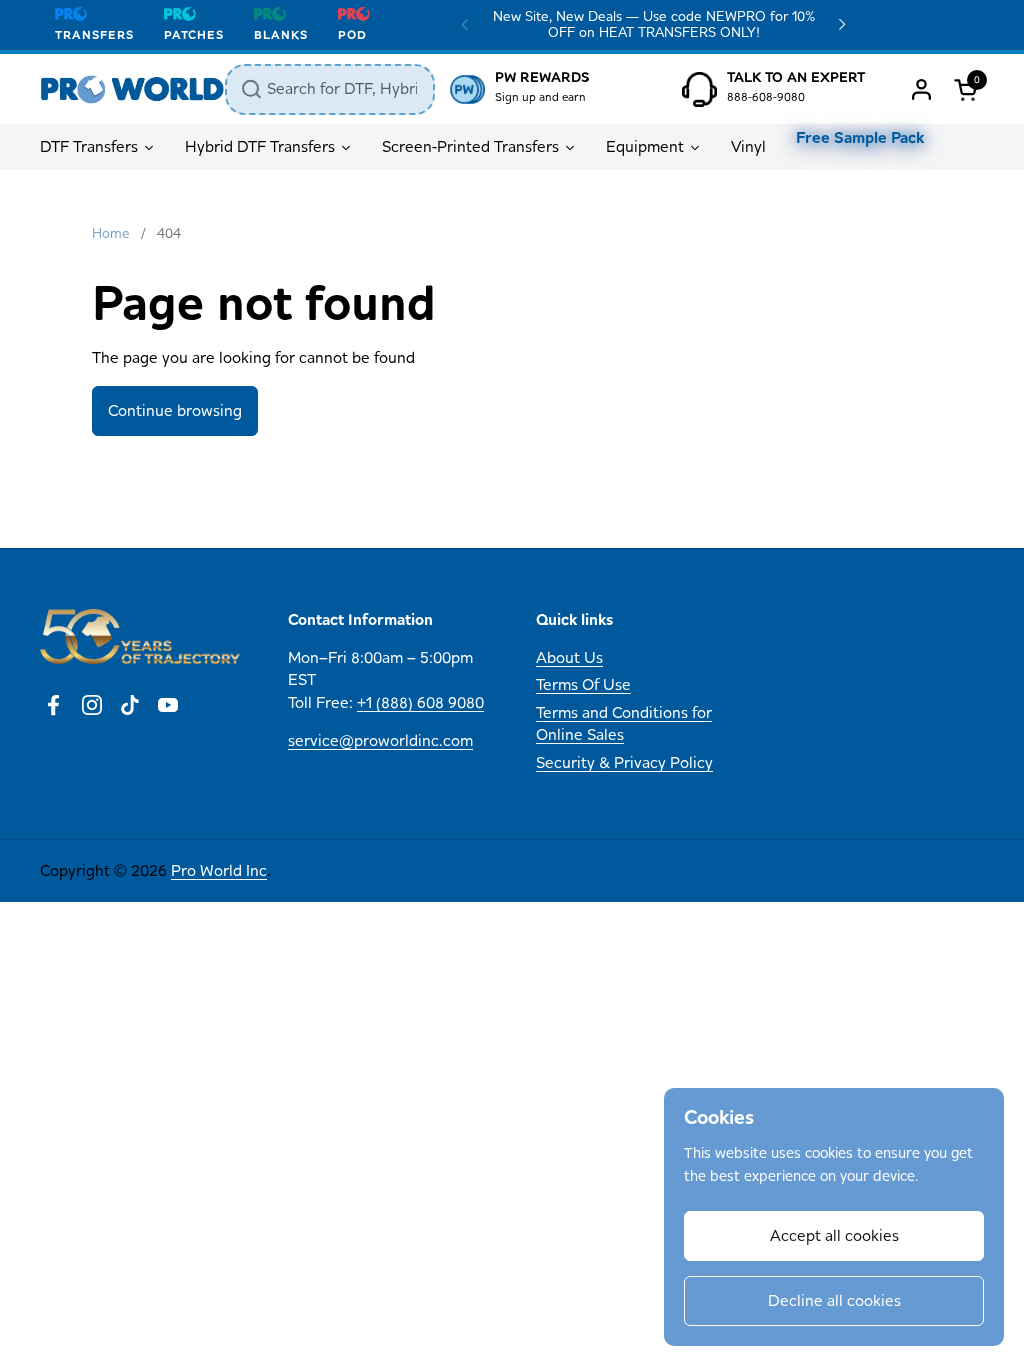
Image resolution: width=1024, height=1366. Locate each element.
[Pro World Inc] (132, 89)
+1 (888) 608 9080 (420, 702)
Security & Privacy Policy (624, 762)
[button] (969, 89)
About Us (569, 657)
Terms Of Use (583, 684)
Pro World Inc (219, 870)
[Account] (921, 89)
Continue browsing (175, 410)
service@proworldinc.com (380, 740)
